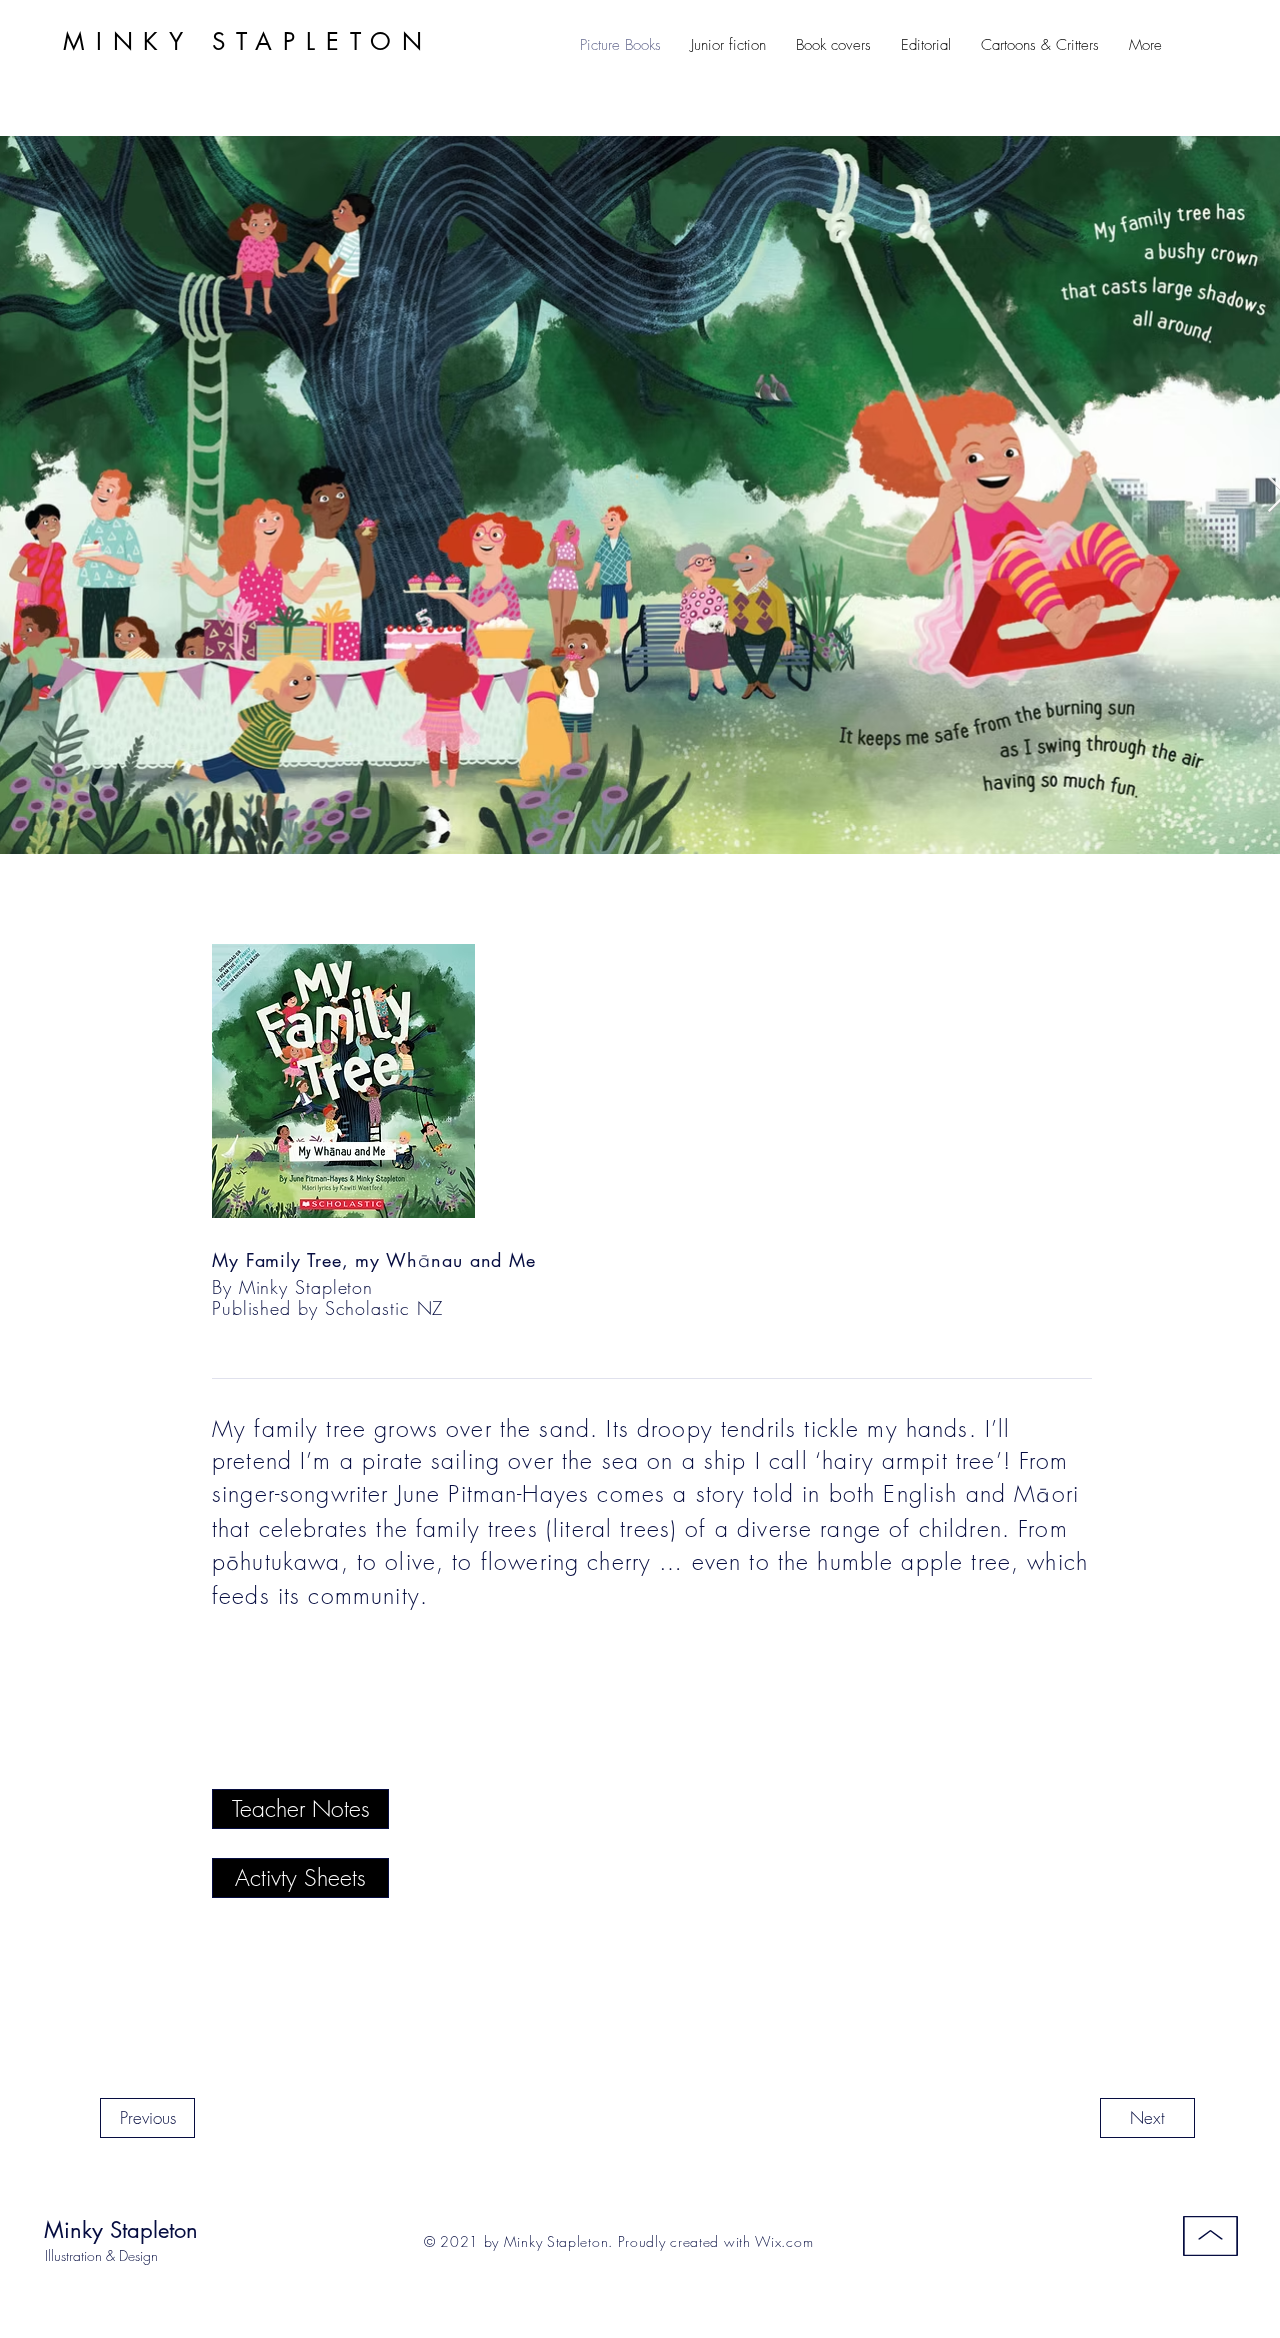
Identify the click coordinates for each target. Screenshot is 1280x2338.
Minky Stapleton (121, 2230)
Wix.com (784, 2241)
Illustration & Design (101, 2255)
